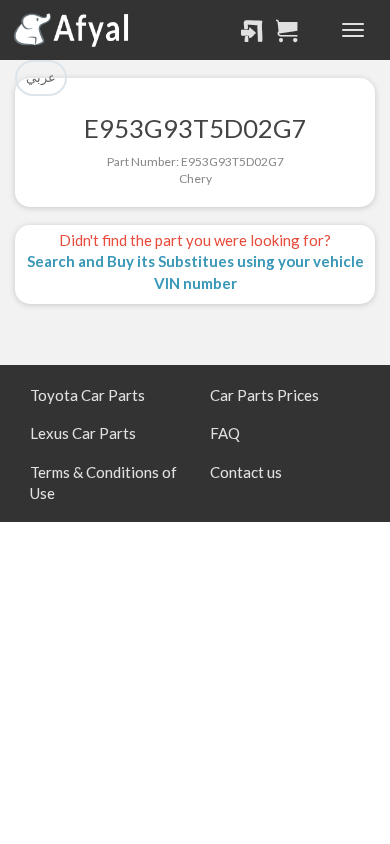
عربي (41, 77)
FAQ (225, 433)
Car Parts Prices (264, 395)
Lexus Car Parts (83, 433)
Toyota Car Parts (87, 395)
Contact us (246, 472)
